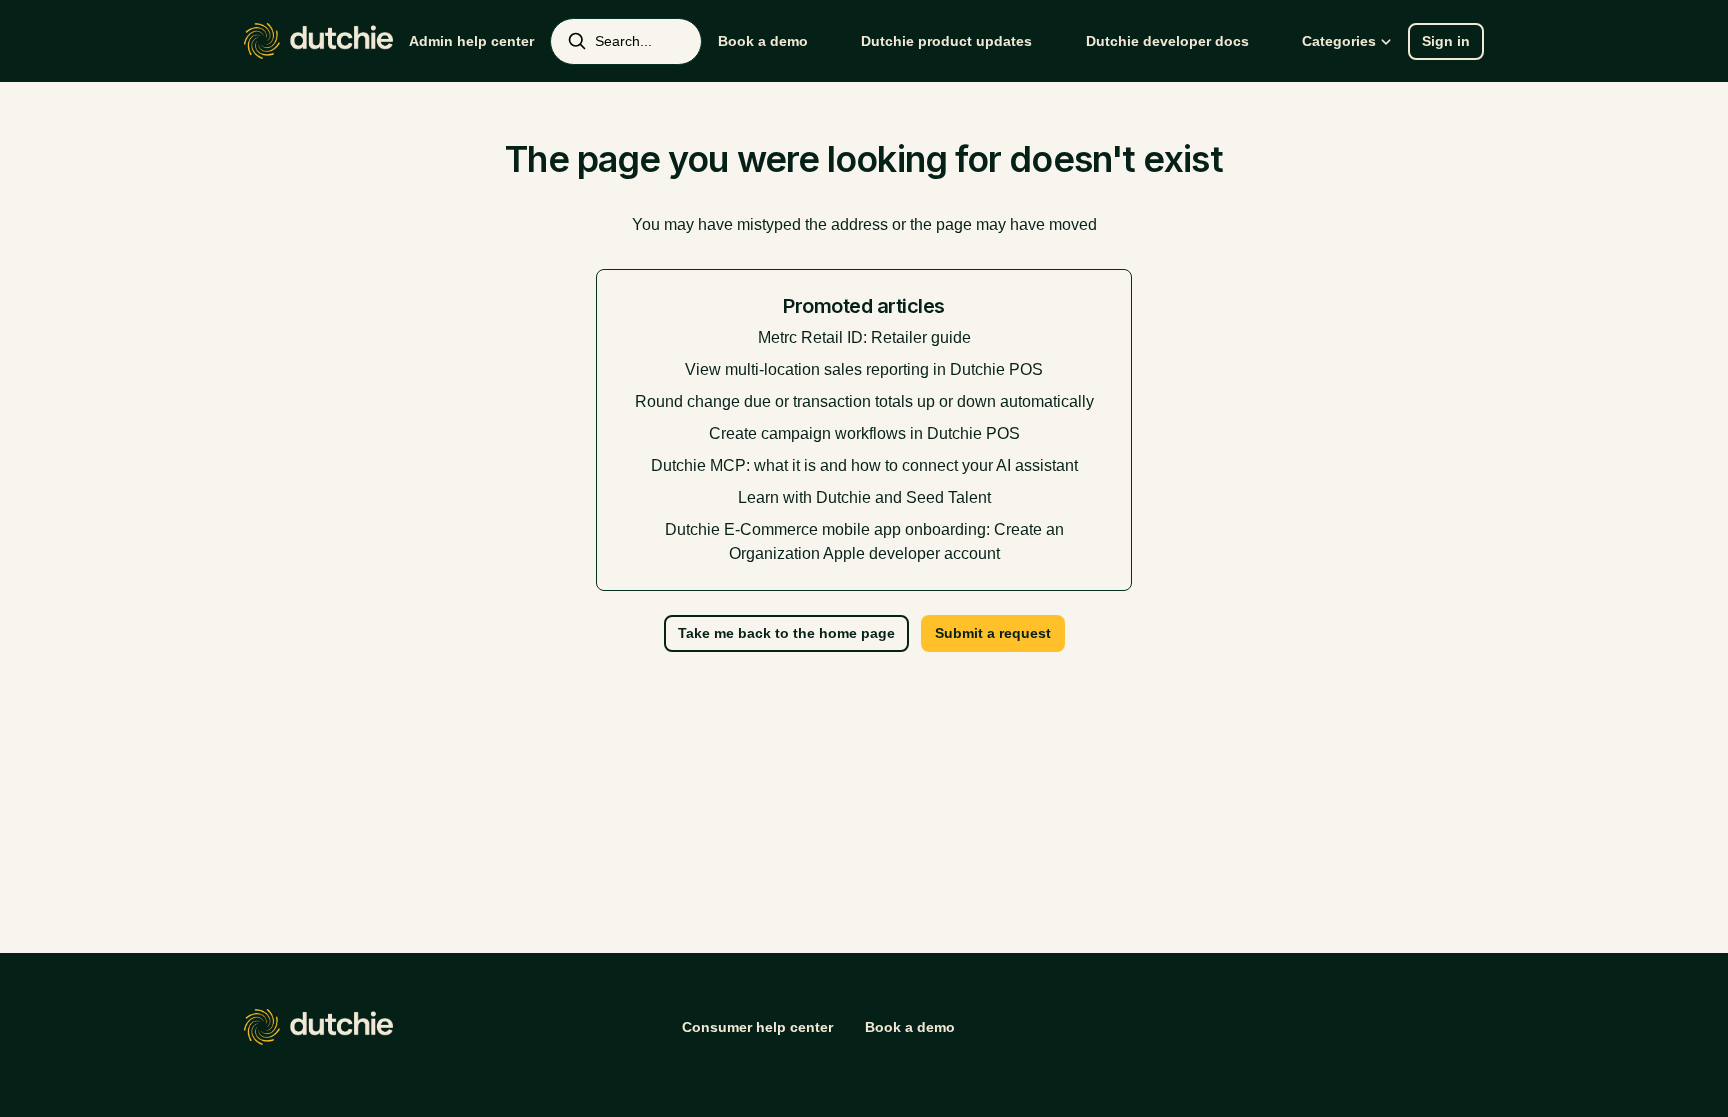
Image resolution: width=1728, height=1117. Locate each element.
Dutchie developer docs (1167, 41)
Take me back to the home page (786, 633)
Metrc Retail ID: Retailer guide (864, 337)
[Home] (318, 41)
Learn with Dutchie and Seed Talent (864, 497)
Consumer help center (757, 1027)
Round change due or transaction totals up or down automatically (864, 401)
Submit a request (993, 633)
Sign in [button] (1446, 41)
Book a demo (763, 41)
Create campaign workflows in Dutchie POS (864, 433)
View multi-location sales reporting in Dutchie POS (864, 369)
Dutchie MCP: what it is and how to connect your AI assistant (864, 465)
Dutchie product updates (946, 41)
